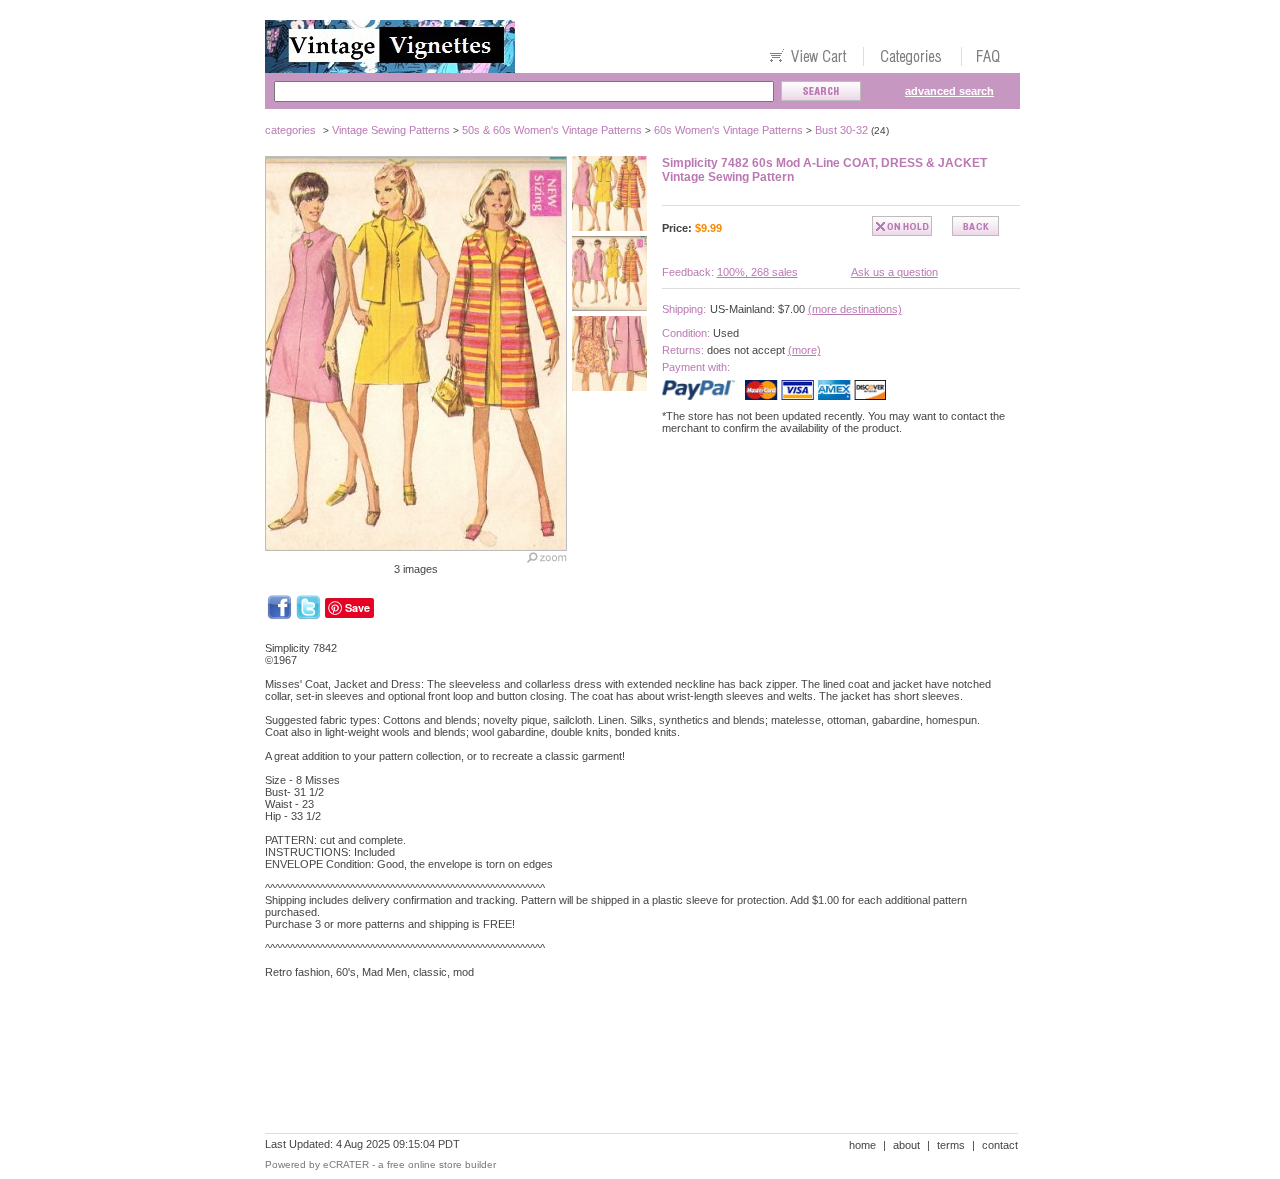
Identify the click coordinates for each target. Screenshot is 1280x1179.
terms (951, 1145)
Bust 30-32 (841, 130)
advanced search (949, 91)
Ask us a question (894, 272)
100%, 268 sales (757, 272)
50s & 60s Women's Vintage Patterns (552, 130)
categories (290, 130)
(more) (804, 350)
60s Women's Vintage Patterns (728, 130)
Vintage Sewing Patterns (391, 130)
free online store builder (441, 1164)
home (862, 1145)
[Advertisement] (629, 1063)
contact (1000, 1145)
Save (357, 607)
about (906, 1145)
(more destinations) (855, 309)
